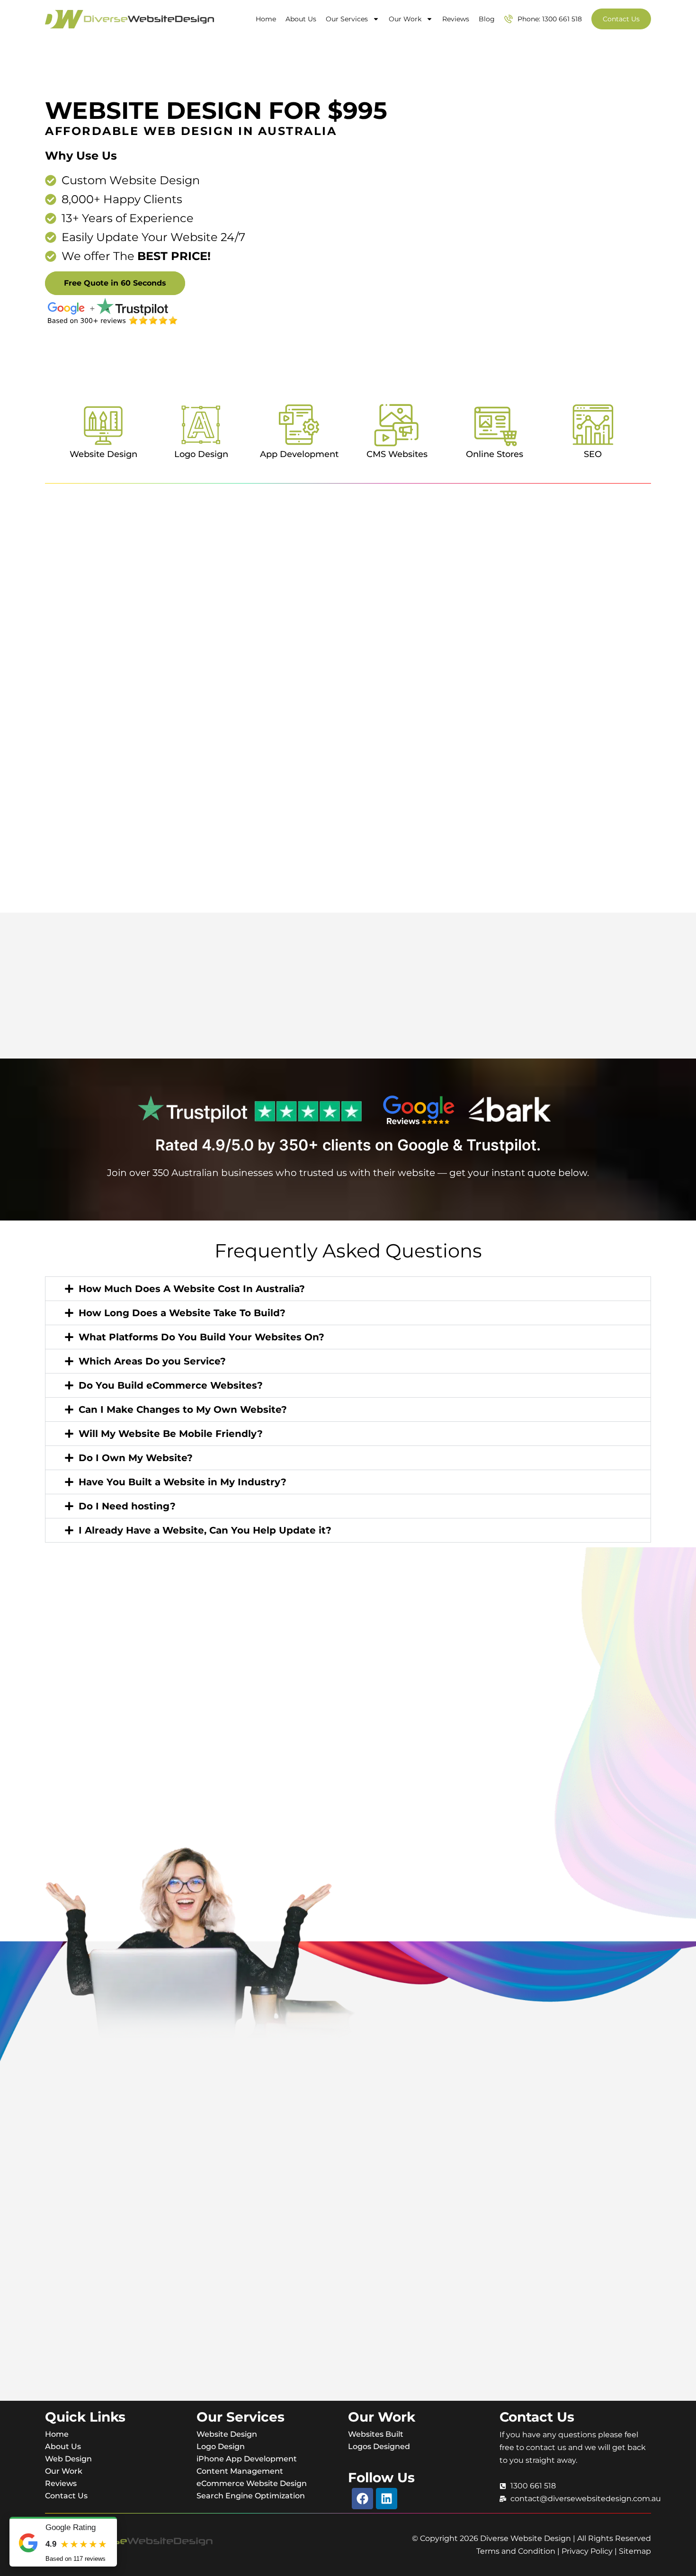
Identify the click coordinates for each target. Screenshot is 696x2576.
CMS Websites (397, 454)
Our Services (347, 19)
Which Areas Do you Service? (152, 1361)
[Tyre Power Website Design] (348, 1002)
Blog (487, 19)
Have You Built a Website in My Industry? (183, 1482)
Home (266, 19)
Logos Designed (379, 2446)
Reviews (456, 19)
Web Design (68, 2459)
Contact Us (66, 2496)
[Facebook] (362, 2499)
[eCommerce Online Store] (348, 1016)
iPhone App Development (247, 2459)
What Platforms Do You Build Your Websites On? (201, 1337)
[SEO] (593, 425)
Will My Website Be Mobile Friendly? (171, 1434)
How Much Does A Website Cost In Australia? (192, 1289)
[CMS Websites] (397, 425)
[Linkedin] (387, 2499)
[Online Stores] (495, 425)
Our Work (405, 19)
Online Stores (495, 454)
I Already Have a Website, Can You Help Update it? (205, 1530)
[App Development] (299, 425)
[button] (348, 1289)
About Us (301, 19)
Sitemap (635, 2551)
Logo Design (201, 454)
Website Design (103, 454)
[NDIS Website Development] (348, 1025)
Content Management (240, 2471)
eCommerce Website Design (252, 2483)
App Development (299, 454)
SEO (593, 454)
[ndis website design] (348, 1021)
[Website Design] (103, 425)
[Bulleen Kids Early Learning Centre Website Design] (348, 1011)
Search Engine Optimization (251, 2496)
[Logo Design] (201, 425)
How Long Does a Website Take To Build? (182, 1313)
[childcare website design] (348, 1006)
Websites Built (376, 2434)
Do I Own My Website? (136, 1458)
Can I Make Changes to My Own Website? (183, 1409)
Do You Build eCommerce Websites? (171, 1385)
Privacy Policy (587, 2551)
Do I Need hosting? (127, 1506)
